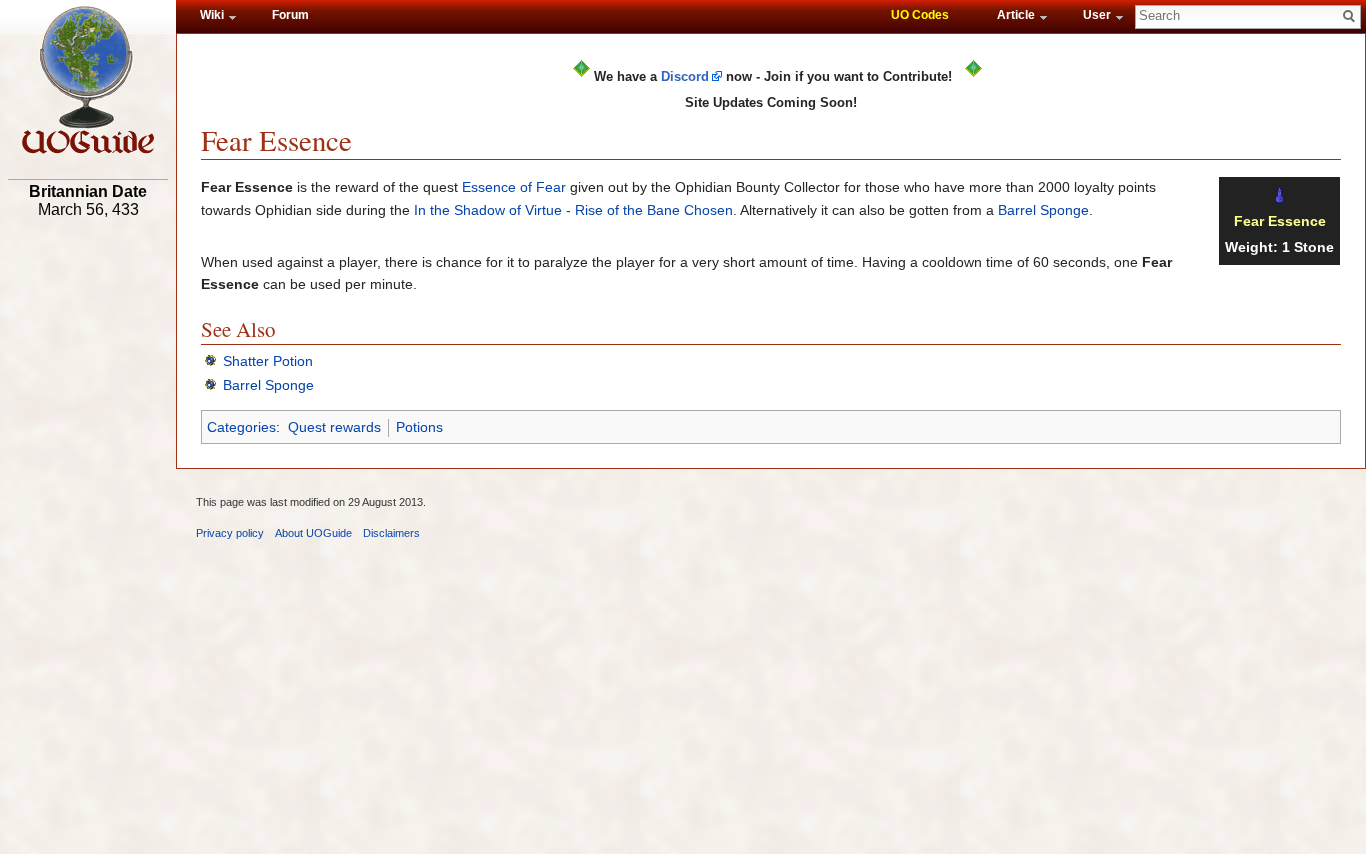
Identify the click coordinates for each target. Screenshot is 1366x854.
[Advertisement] (88, 537)
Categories (241, 427)
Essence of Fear (514, 187)
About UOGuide (313, 533)
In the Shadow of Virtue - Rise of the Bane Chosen (573, 210)
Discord (685, 76)
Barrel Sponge (1043, 210)
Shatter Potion (268, 361)
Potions (419, 427)
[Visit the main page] (88, 80)
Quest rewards (334, 427)
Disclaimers (391, 533)
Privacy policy (230, 533)
